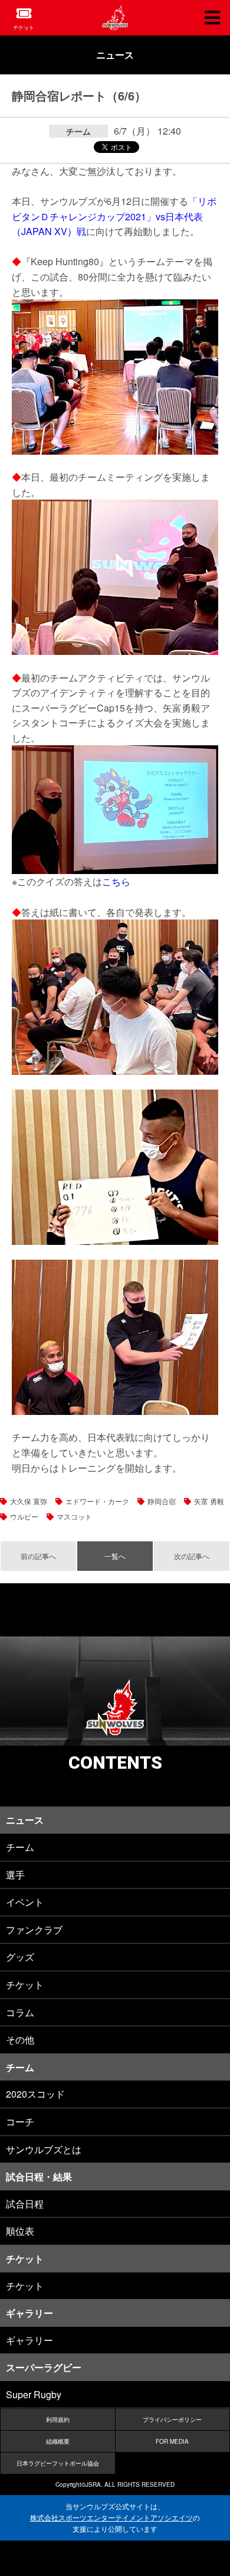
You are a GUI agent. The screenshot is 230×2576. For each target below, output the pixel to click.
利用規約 (58, 2420)
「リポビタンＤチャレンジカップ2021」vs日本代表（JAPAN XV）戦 (114, 216)
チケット (24, 27)
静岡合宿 (162, 1501)
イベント (25, 1902)
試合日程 (25, 2204)
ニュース (115, 55)
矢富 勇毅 (209, 1501)
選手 (15, 1875)
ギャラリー (29, 2340)
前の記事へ (38, 1556)
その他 (20, 2039)
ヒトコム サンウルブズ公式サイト (115, 18)
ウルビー (24, 1516)
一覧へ (115, 1556)
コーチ (20, 2122)
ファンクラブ (34, 1930)
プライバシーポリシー (172, 2420)
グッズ (20, 1957)
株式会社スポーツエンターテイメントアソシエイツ (111, 2518)
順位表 (20, 2231)
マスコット (74, 1516)
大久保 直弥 (29, 1501)
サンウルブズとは (44, 2149)
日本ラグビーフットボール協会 (58, 2463)
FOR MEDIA (172, 2441)
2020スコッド (35, 2094)
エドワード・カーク (97, 1501)
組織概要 (58, 2441)
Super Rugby (34, 2394)
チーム (20, 1847)
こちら (116, 881)
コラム (20, 2012)
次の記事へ (192, 1556)
